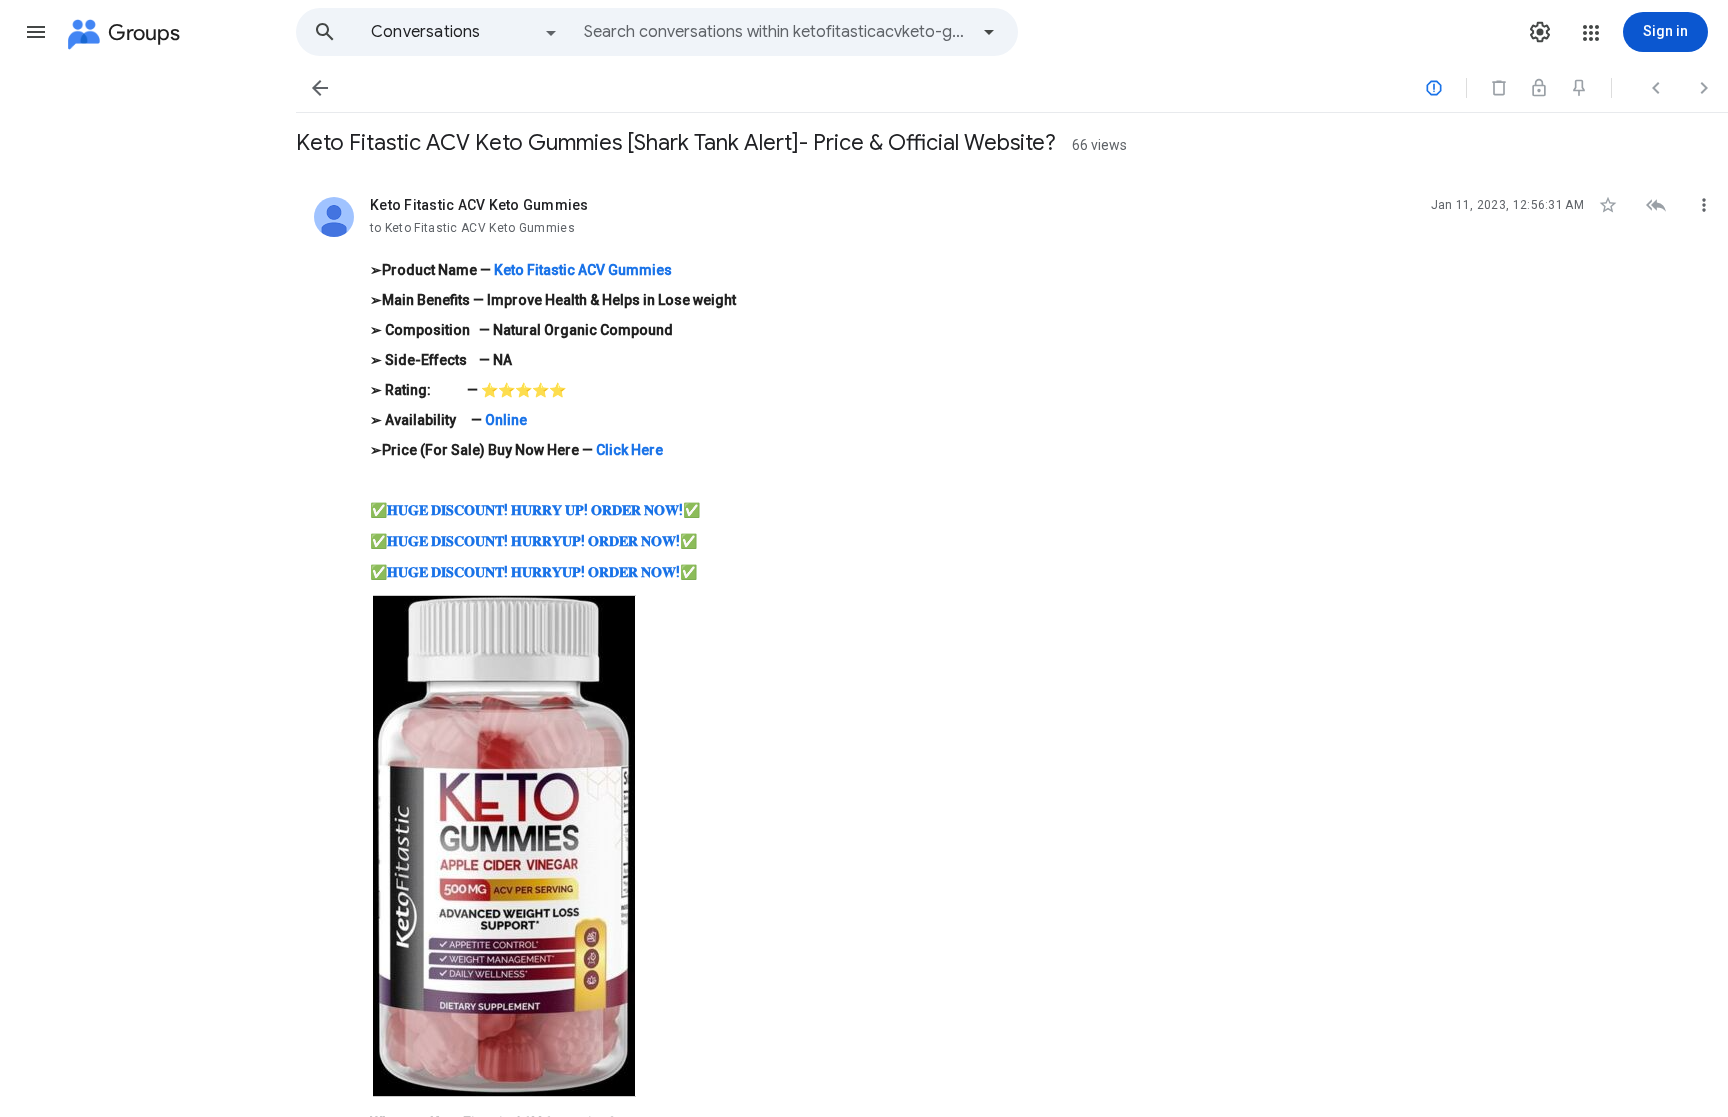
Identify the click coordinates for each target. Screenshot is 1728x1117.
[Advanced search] (989, 32)
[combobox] (776, 32)
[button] (36, 32)
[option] (465, 32)
